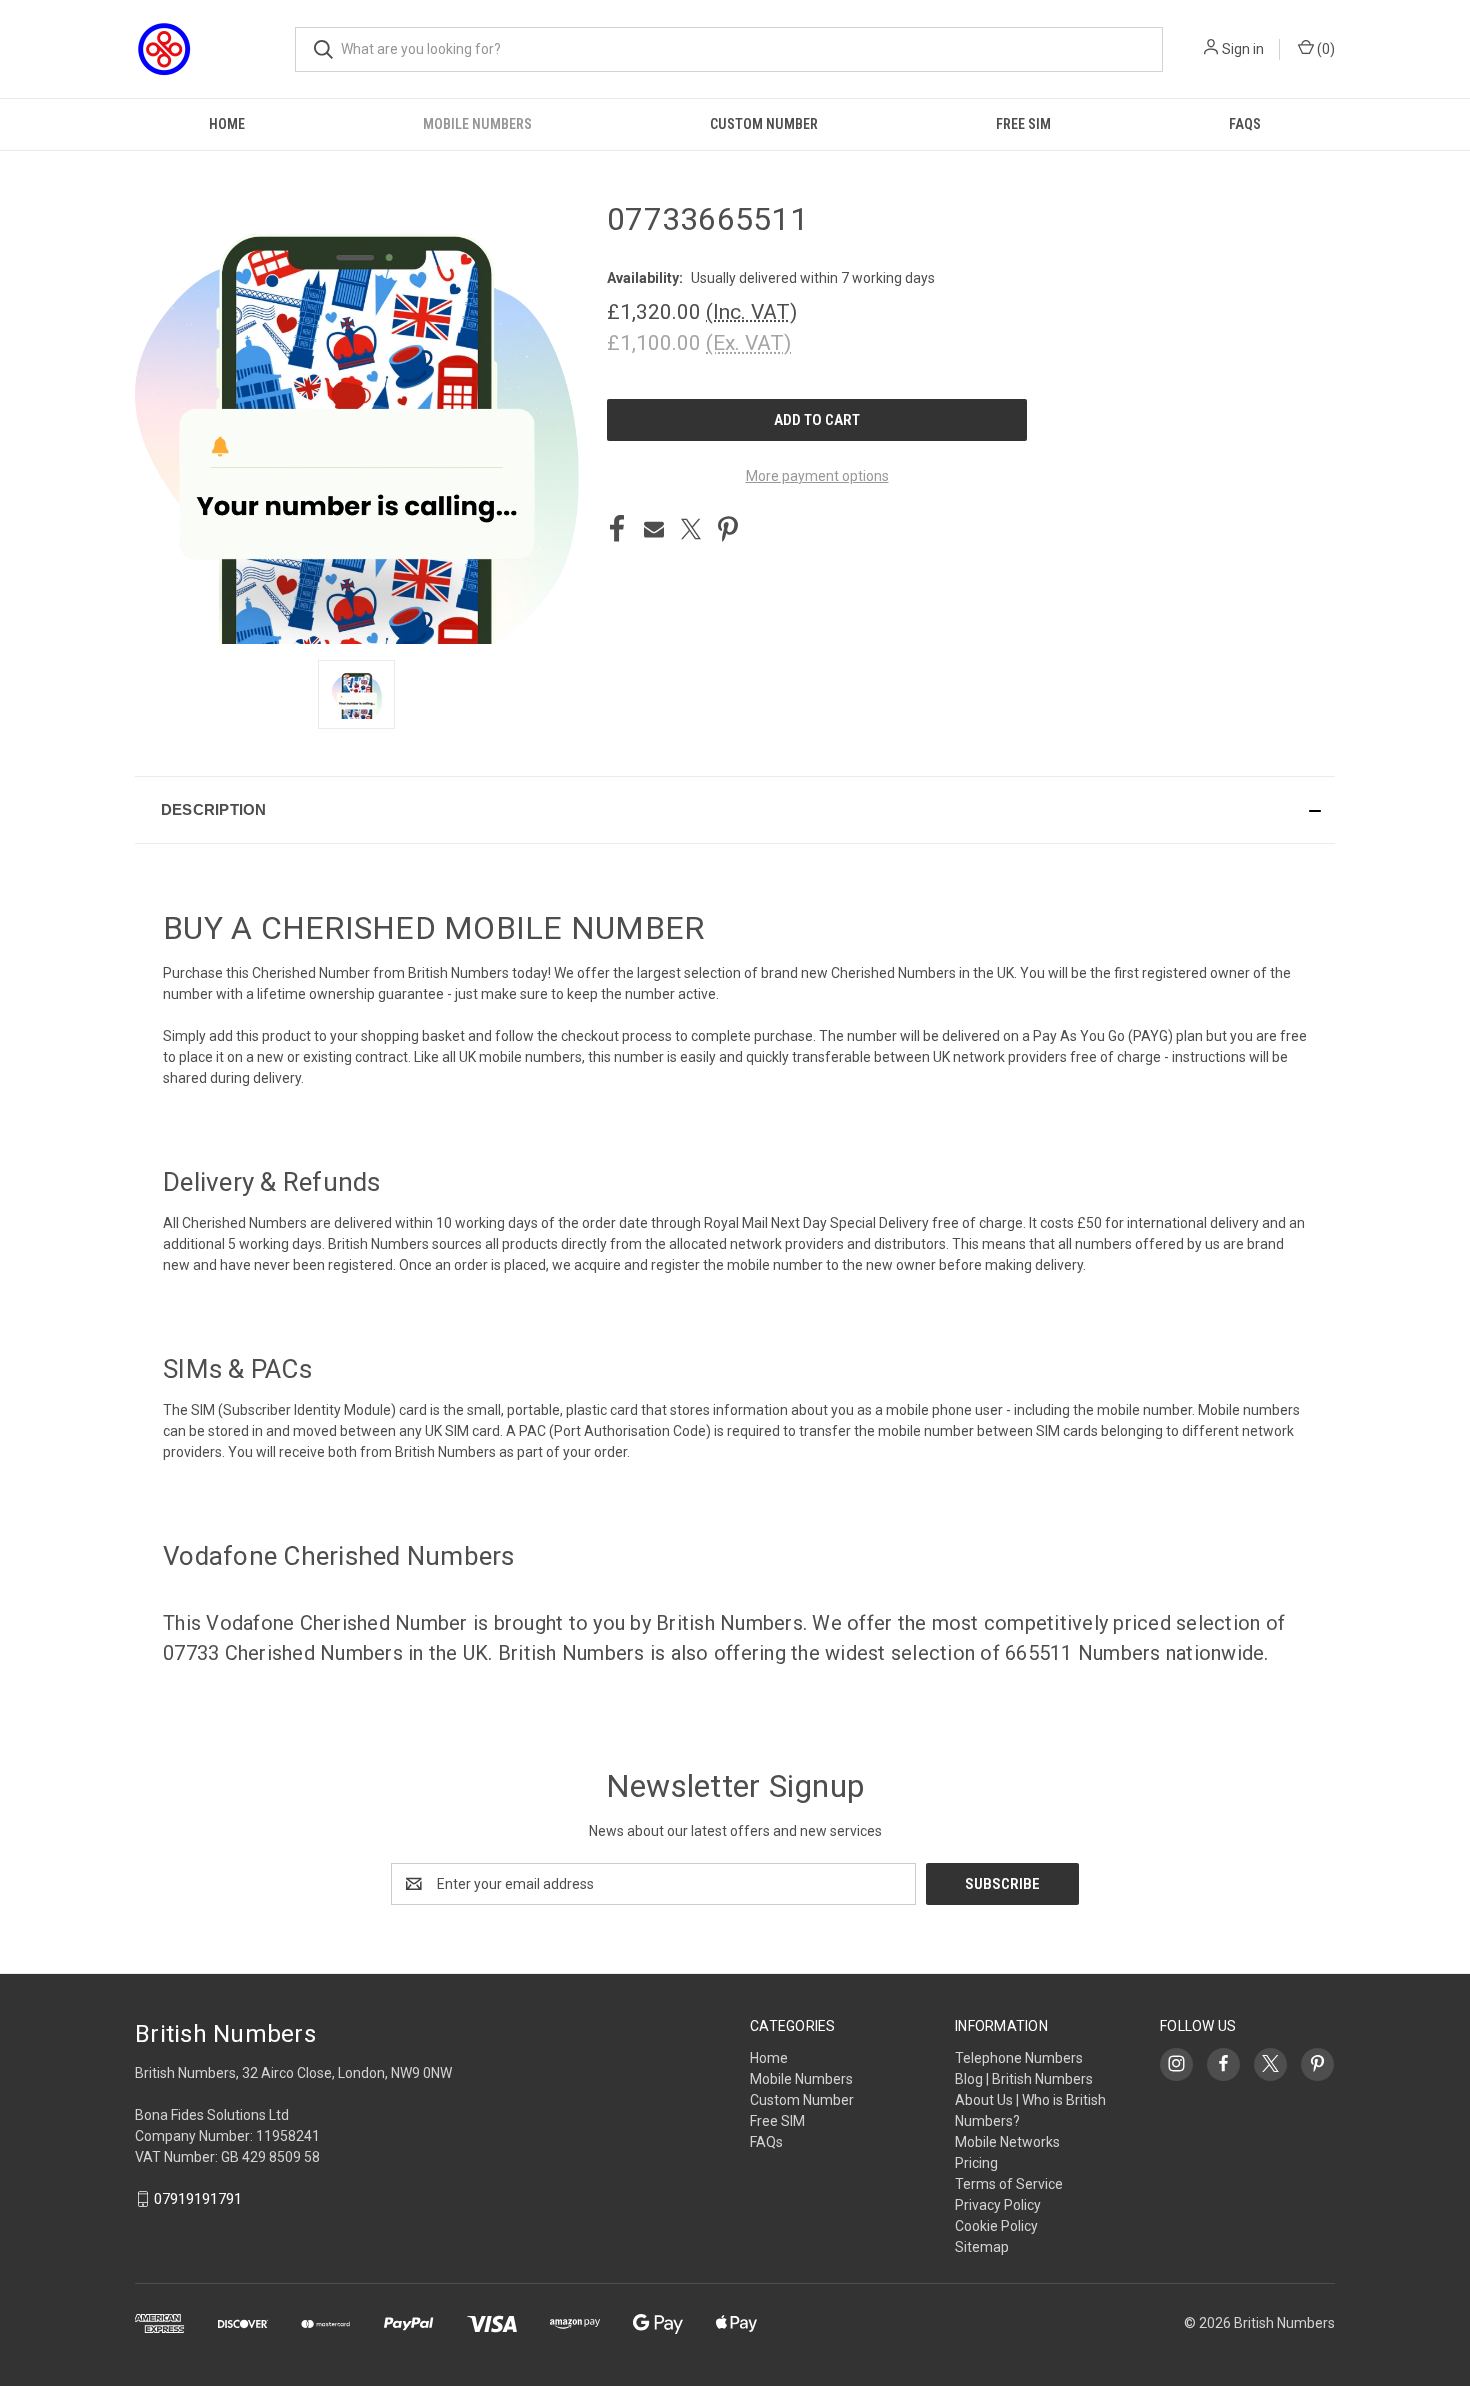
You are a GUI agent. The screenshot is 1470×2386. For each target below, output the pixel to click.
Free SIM (1023, 124)
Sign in (1243, 49)
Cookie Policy (996, 2226)
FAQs (1245, 124)
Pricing (976, 2163)
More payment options (817, 476)
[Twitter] (691, 529)
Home (227, 124)
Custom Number (764, 124)
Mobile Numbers (477, 124)
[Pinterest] (728, 529)
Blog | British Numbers (1024, 2079)
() (1324, 49)
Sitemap (982, 2247)
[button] (735, 810)
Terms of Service (1009, 2184)
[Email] (654, 529)
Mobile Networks (1007, 2142)
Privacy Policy (998, 2205)
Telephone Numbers (1019, 2058)
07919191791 (198, 2199)
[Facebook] (617, 529)
